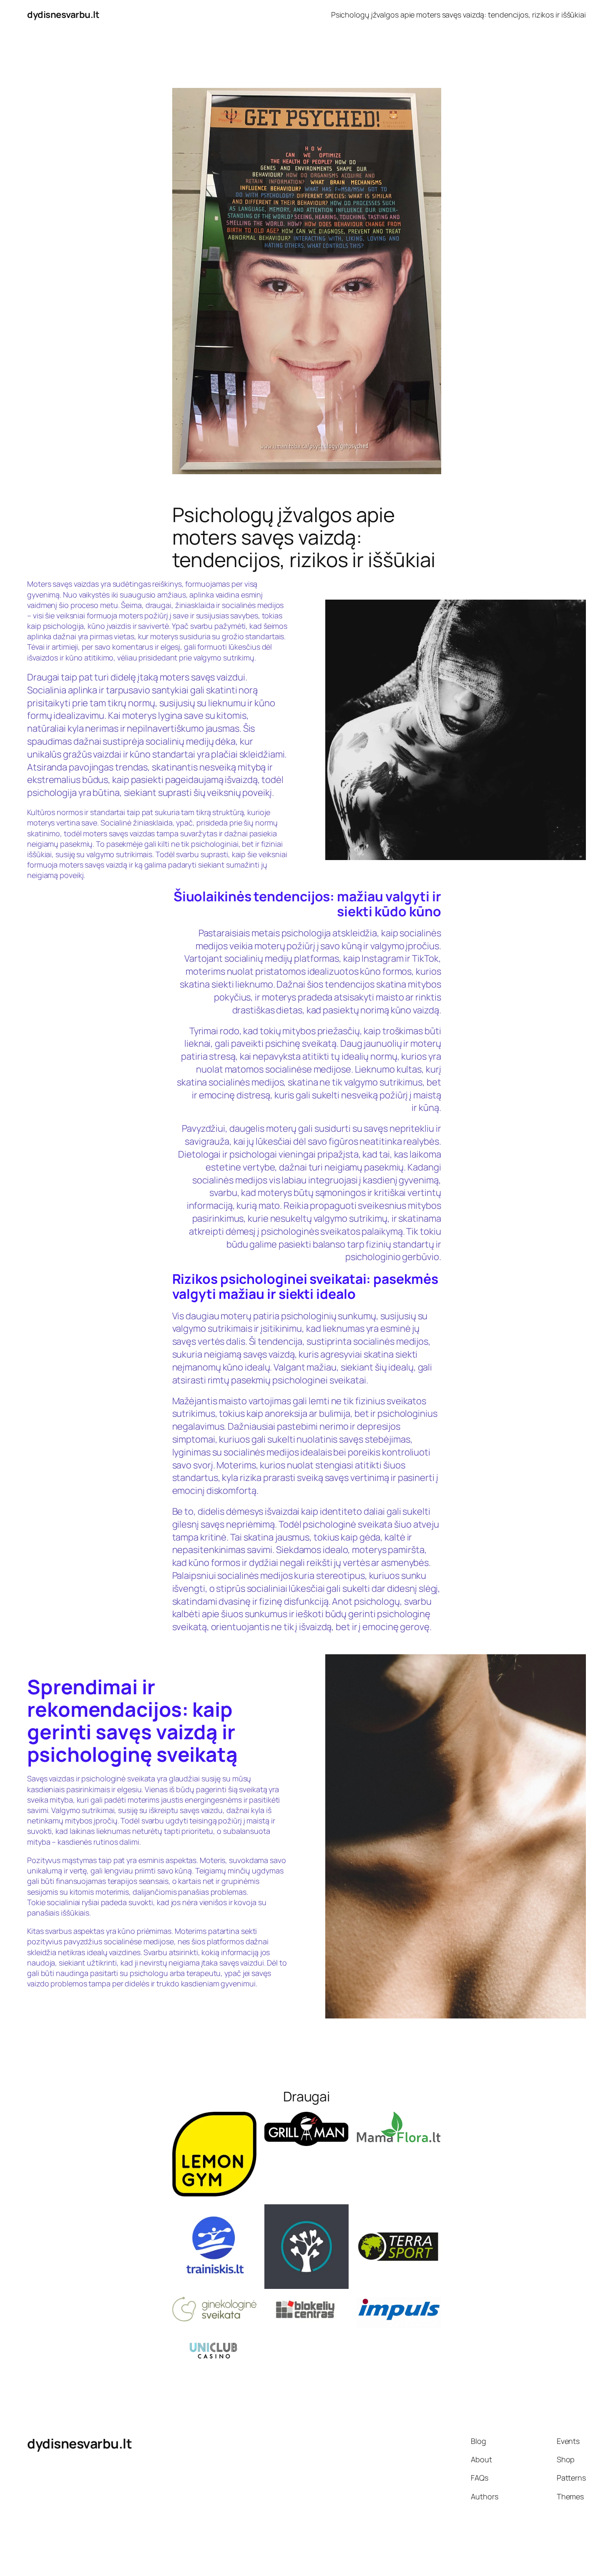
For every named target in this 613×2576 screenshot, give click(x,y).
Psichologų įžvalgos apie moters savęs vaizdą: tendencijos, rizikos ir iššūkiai (458, 15)
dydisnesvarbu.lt (63, 15)
